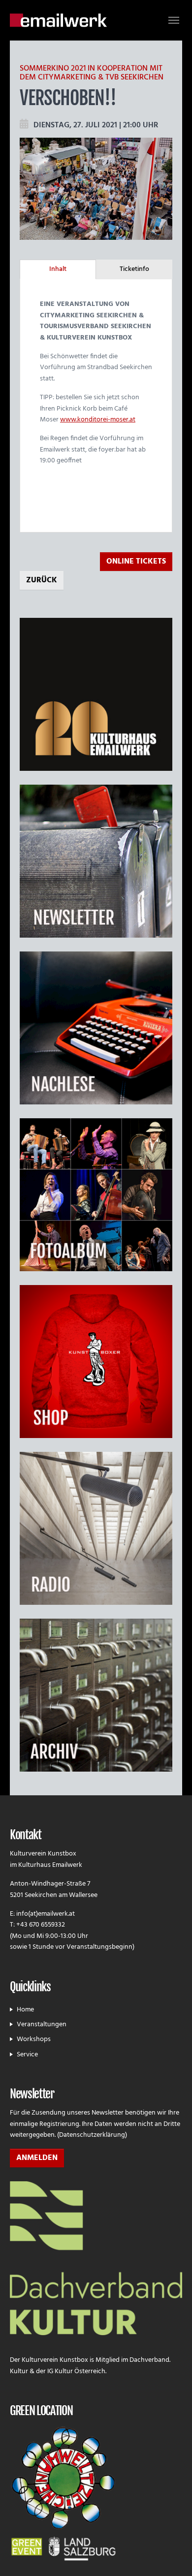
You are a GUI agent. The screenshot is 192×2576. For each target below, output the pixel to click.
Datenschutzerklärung (92, 2135)
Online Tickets (136, 562)
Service (27, 2055)
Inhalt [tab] (58, 269)
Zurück (42, 580)
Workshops (34, 2039)
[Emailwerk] (58, 20)
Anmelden (37, 2158)
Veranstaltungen (42, 2025)
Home (25, 2010)
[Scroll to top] (172, 2556)
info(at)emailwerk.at (46, 1914)
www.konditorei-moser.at (98, 420)
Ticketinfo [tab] (134, 269)
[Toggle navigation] (174, 20)
